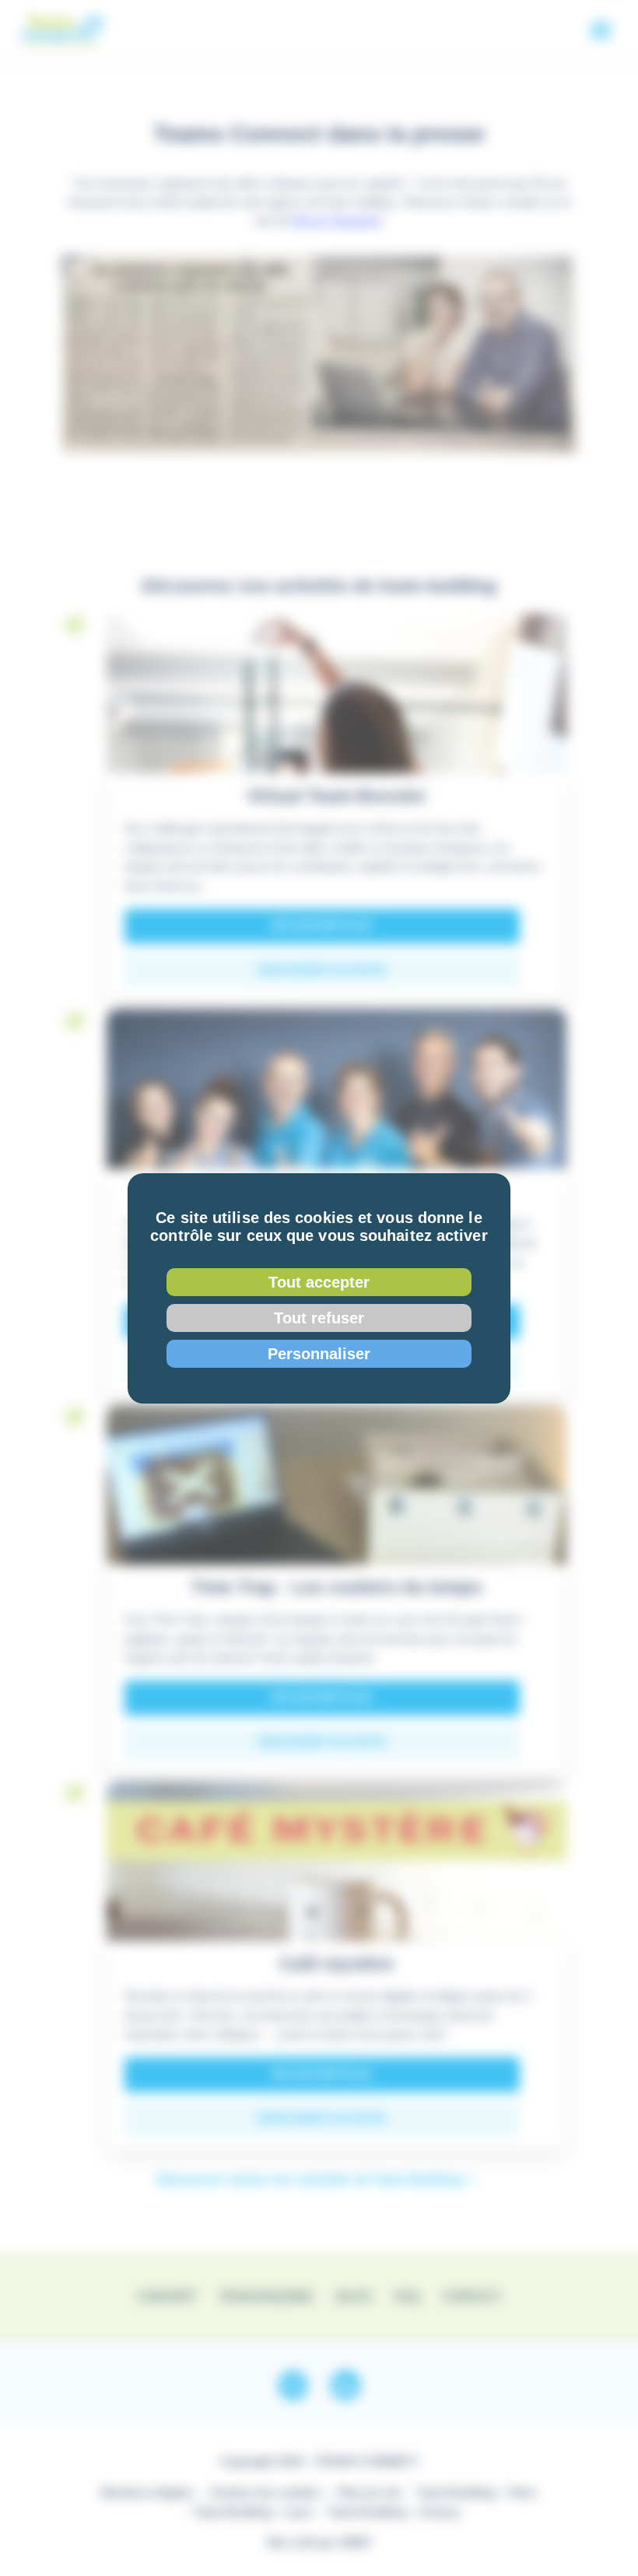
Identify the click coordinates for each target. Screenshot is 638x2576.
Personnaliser (319, 1354)
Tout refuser (319, 1318)
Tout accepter (319, 1282)
